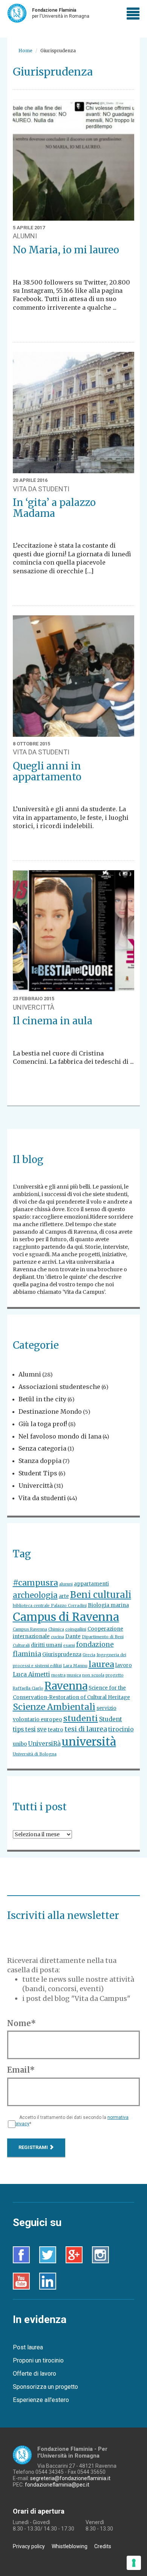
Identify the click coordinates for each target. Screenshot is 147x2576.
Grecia (89, 1655)
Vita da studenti (42, 1498)
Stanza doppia (40, 1461)
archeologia (35, 1595)
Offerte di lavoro (34, 2374)
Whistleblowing (70, 2546)
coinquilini (76, 1629)
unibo (20, 1744)
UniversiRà (44, 1744)
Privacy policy (29, 2546)
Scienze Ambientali (54, 1707)
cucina (57, 1637)
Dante (73, 1636)
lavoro (124, 1665)
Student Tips (38, 1473)
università (89, 1742)
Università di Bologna (35, 1754)
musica (74, 1675)
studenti (81, 1718)
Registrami (34, 2147)
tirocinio (121, 1729)
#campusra (35, 1583)
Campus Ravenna (30, 1629)
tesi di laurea (86, 1729)
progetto (115, 1675)
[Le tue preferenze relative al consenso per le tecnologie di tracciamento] (134, 2563)
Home (25, 51)
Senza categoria (42, 1448)
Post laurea (28, 2347)
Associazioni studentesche (59, 1387)
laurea (101, 1664)
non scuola (93, 1675)
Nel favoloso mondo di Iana (60, 1436)
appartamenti (91, 1584)
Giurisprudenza (62, 1654)
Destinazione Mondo (50, 1411)
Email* (21, 2070)
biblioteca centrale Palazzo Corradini (50, 1606)
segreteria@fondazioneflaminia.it (70, 2478)
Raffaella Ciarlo (28, 1688)
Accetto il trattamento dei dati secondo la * (72, 2121)
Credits (103, 2546)
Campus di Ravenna (66, 1617)
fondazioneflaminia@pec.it (57, 2485)
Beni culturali (101, 1595)
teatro (56, 1730)
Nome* (21, 2023)
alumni (66, 1584)
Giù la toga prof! (43, 1424)
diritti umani (47, 1645)
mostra (58, 1675)
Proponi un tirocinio (38, 2360)
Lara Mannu (75, 1666)
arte (64, 1596)
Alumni (30, 1374)
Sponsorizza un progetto (45, 2387)
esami (69, 1645)
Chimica (56, 1629)
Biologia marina (108, 1605)
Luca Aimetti (31, 1674)
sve (42, 1729)
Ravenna (66, 1686)
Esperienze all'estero (41, 2400)
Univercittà (36, 1486)
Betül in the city (42, 1399)
